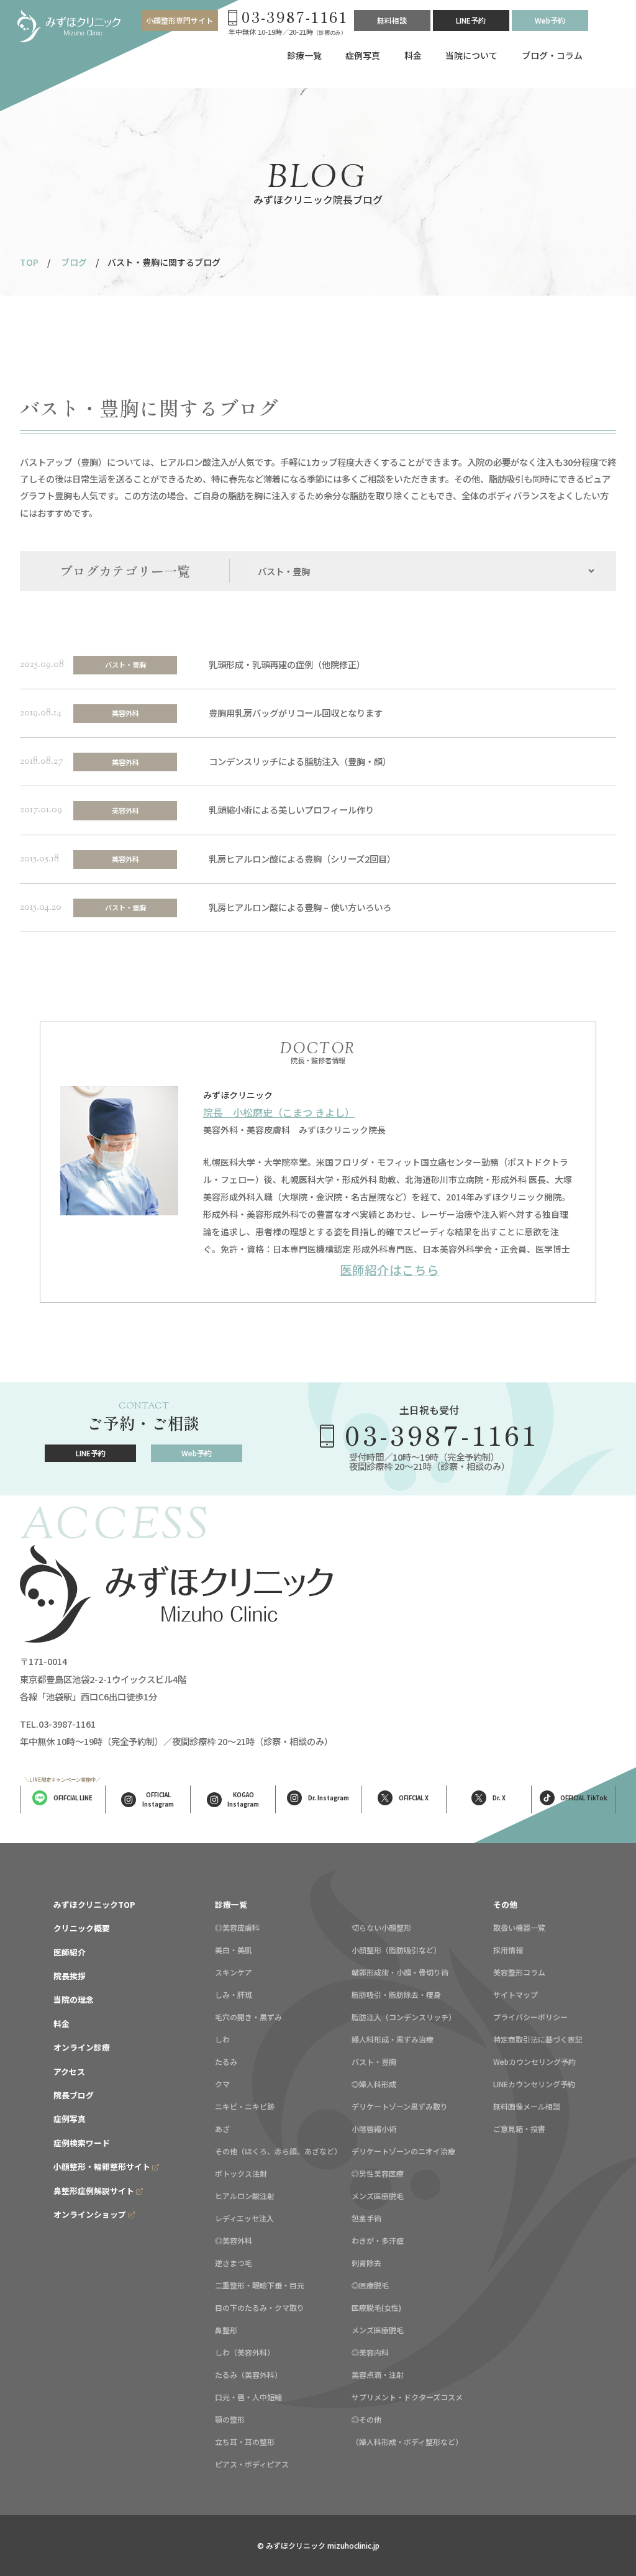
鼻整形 (226, 2330)
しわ (222, 2039)
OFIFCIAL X (414, 1798)
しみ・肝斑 (234, 1994)
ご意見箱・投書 (519, 2129)
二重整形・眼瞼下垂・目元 (260, 2285)
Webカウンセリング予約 (534, 2061)
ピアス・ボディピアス (252, 2464)
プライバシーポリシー (530, 2017)
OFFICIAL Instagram (158, 1799)
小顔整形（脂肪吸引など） (396, 1950)
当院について (471, 55)
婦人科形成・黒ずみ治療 (393, 2039)
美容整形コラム (519, 1972)
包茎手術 (366, 2218)
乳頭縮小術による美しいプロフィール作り (291, 810)
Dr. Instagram (329, 1798)
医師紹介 (70, 1952)
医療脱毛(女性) (376, 2307)
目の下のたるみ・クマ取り (260, 2307)
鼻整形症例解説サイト (94, 2191)
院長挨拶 (70, 1976)
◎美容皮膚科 (237, 1927)
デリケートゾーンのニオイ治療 (403, 2151)
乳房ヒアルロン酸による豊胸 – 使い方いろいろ (300, 907)
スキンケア (234, 1972)
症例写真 (363, 55)
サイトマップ (516, 1994)
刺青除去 (366, 2263)
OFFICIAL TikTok (584, 1798)
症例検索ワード (82, 2143)
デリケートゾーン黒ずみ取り (400, 2106)
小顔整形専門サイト (179, 20)
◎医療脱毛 (370, 2285)
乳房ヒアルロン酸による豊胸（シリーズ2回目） (302, 859)
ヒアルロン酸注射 (245, 2196)
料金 (413, 55)
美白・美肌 (234, 1950)
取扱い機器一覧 (519, 1927)
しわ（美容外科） (245, 2352)
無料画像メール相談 (527, 2106)
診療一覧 (304, 55)
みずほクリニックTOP (94, 1904)
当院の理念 (74, 1999)
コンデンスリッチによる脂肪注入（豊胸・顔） (300, 761)
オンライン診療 (82, 2047)
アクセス (69, 2071)
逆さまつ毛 (234, 2263)
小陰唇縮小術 (374, 2129)
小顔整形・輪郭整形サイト (102, 2166)
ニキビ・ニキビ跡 (245, 2106)
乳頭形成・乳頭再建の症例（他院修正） (287, 664)
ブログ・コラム (552, 55)
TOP (29, 262)
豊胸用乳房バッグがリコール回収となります (296, 713)
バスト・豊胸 (125, 664)
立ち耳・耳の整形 (245, 2442)
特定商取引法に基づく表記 (538, 2039)
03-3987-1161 (442, 1434)
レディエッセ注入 (244, 2218)
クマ (222, 2084)
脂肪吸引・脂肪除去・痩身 (396, 1994)
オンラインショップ (90, 2214)
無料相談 (392, 20)
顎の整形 (230, 2419)
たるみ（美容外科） (248, 2374)
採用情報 (508, 1950)
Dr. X (499, 1798)
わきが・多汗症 (378, 2240)
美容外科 (125, 713)
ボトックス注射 (241, 2173)
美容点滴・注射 (378, 2374)
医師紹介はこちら (389, 1270)
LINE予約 (471, 20)
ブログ (74, 262)
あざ (222, 2129)
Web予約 (550, 20)
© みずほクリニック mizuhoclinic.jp (318, 2545)
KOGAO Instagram (243, 1799)
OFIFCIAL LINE (73, 1798)
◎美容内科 (370, 2352)
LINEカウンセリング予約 (534, 2084)
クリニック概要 (82, 1928)
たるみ (226, 2061)
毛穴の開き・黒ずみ (248, 2017)
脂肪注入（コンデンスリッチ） (404, 2017)
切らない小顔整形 (381, 1927)
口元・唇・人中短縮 (248, 2397)
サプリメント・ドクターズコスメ (407, 2397)
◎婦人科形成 (374, 2084)
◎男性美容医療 (378, 2173)
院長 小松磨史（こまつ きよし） (279, 1112)
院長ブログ (74, 2095)
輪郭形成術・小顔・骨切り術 (400, 1972)
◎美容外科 (234, 2240)
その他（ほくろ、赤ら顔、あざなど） (278, 2151)
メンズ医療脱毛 (378, 2196)
